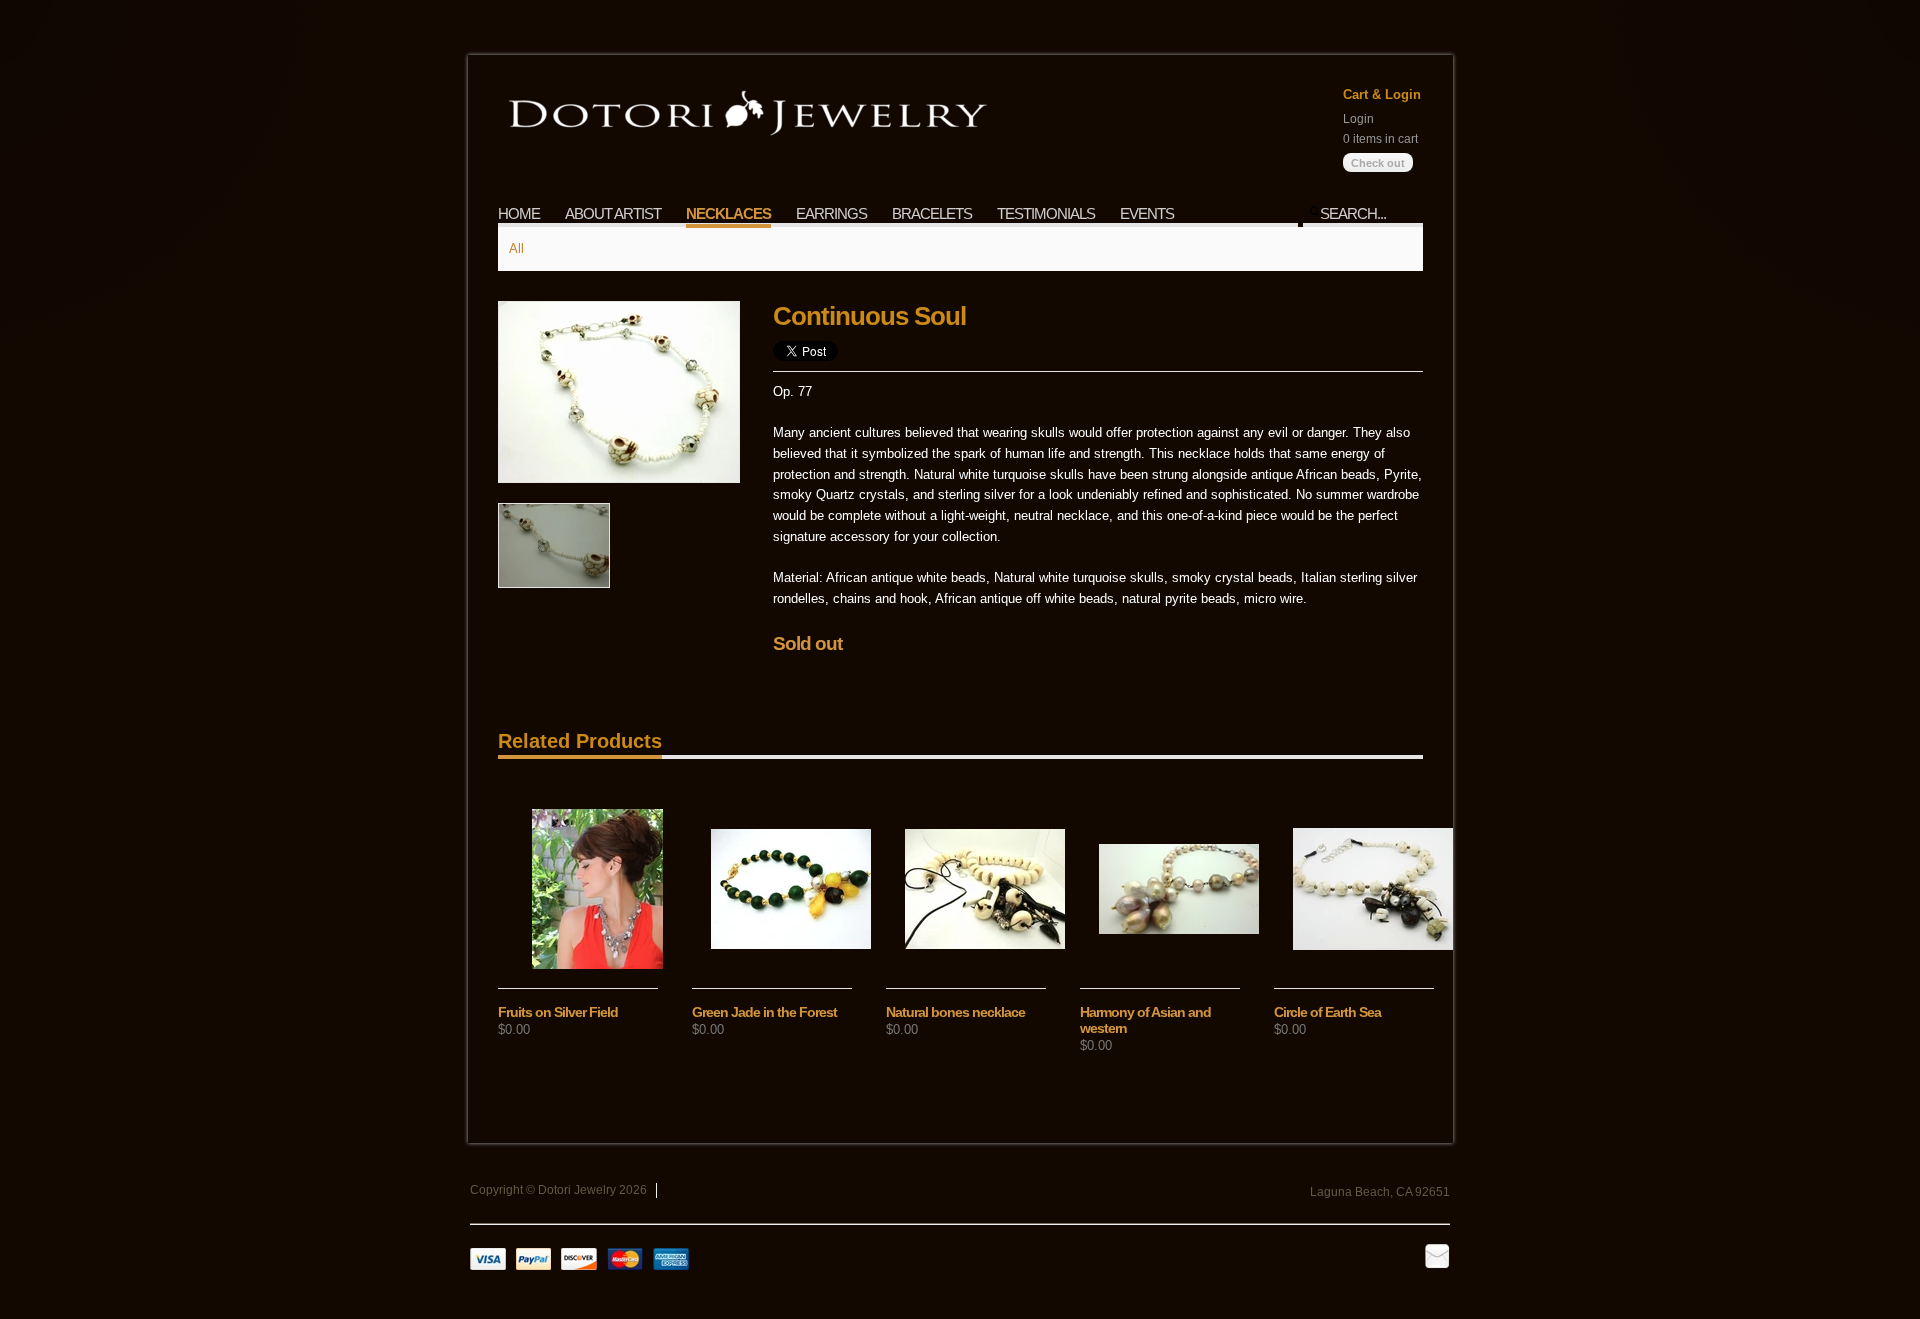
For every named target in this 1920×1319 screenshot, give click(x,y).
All (516, 248)
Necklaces (728, 213)
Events (1147, 213)
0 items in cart (1380, 139)
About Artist (613, 213)
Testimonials (1046, 213)
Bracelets (932, 213)
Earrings (831, 213)
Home (519, 213)
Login (1358, 119)
